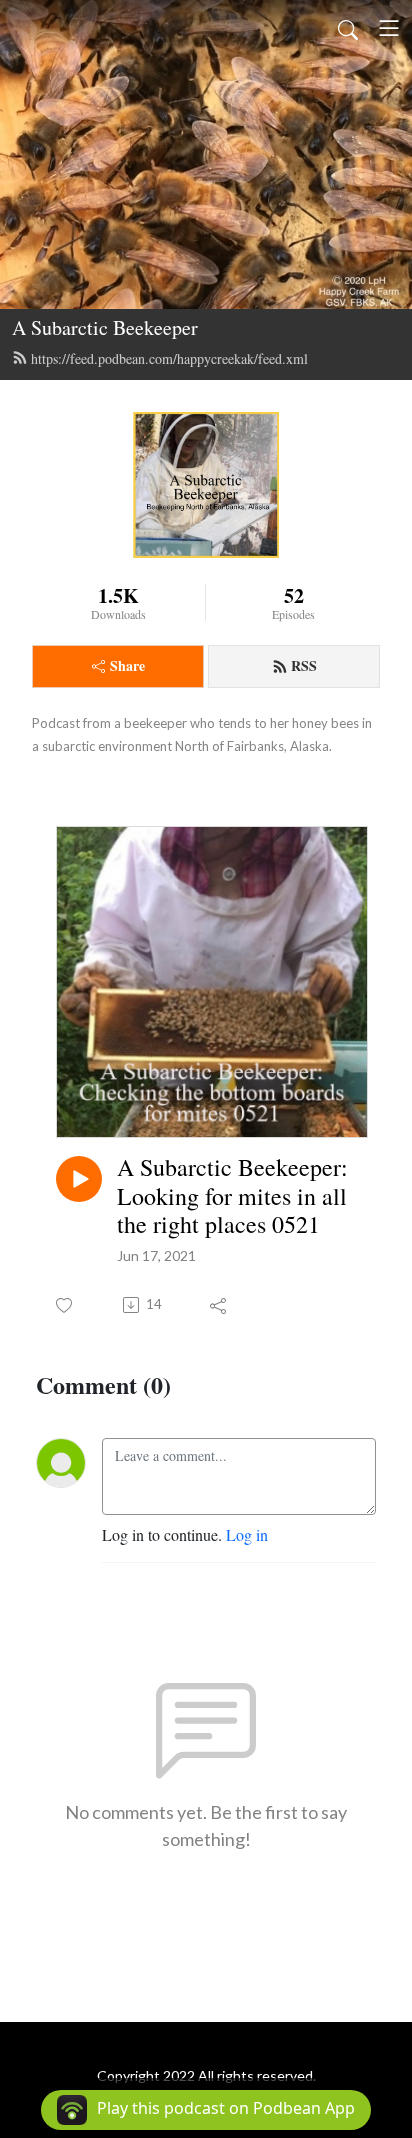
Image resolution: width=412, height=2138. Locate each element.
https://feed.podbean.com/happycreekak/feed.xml (169, 358)
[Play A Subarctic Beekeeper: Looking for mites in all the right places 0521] (79, 1179)
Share (127, 665)
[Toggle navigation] (389, 28)
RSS (304, 665)
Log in (247, 1534)
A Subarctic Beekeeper (105, 327)
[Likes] (65, 1305)
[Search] (348, 28)
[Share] (219, 1305)
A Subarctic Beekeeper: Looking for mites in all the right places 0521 (232, 1196)
